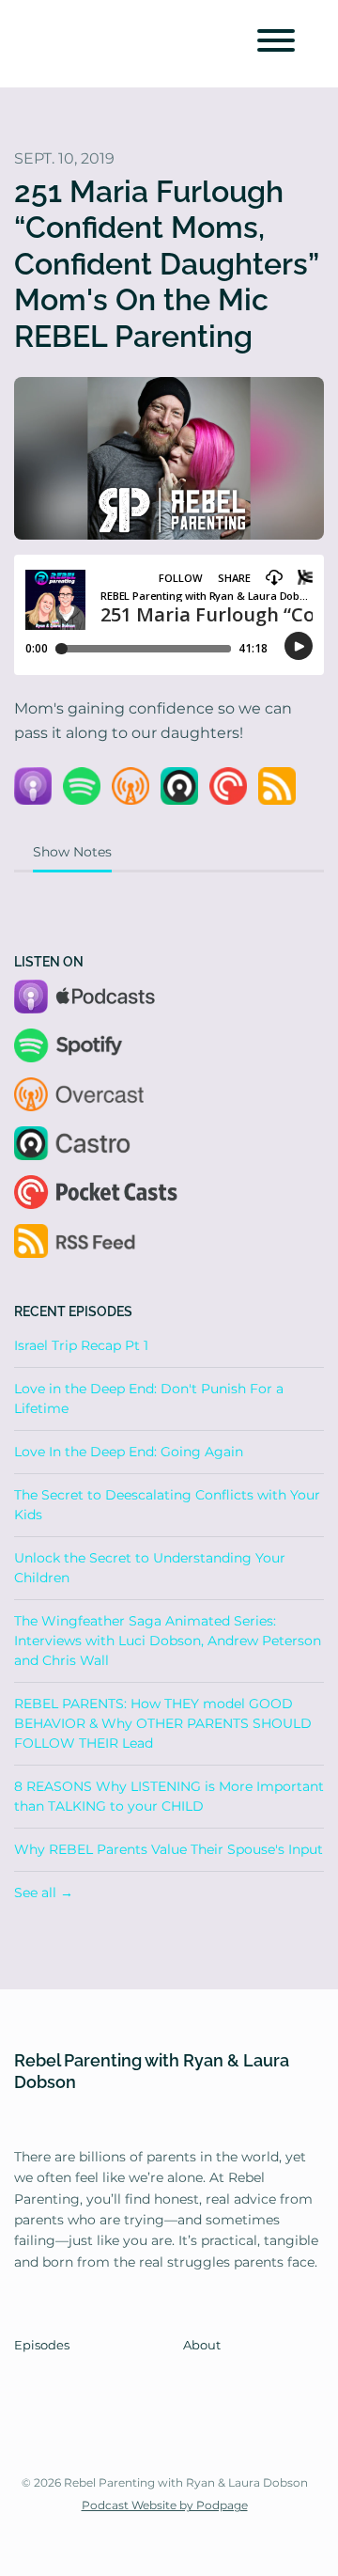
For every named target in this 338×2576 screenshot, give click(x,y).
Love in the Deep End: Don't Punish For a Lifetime (149, 1398)
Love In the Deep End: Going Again (129, 1452)
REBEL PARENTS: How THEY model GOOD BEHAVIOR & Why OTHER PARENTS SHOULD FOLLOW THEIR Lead (163, 1723)
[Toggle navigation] (276, 44)
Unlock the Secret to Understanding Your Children (150, 1568)
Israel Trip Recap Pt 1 (81, 1345)
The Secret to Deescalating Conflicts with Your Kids (167, 1505)
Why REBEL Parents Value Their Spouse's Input (169, 1849)
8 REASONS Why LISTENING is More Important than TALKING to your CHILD (169, 1796)
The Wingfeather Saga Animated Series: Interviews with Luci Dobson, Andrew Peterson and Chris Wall (168, 1641)
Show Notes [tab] (72, 852)
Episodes (42, 2345)
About (202, 2345)
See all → (44, 1893)
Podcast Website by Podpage (165, 2505)
